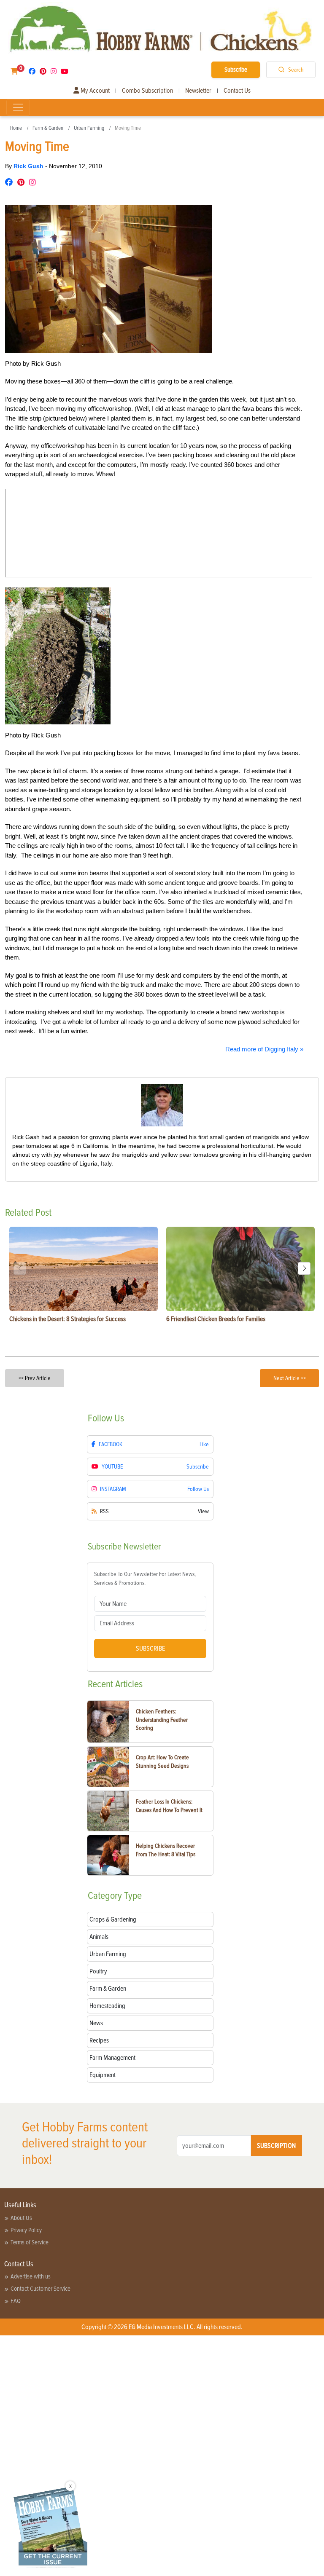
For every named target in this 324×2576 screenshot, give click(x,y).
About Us (21, 2218)
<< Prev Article (35, 1378)
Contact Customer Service (40, 2289)
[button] (304, 1268)
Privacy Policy (26, 2230)
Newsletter (198, 91)
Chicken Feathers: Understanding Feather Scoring (162, 1720)
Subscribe (236, 70)
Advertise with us (31, 2276)
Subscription (276, 2146)
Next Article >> (290, 1378)
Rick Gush (29, 166)
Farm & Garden (48, 128)
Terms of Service (30, 2242)
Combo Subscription (147, 91)
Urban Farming (89, 128)
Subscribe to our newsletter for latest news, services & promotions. (145, 1579)
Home (16, 128)
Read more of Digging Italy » (264, 1049)
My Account (94, 91)
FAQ (16, 2301)
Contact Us (237, 91)
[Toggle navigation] (18, 107)
